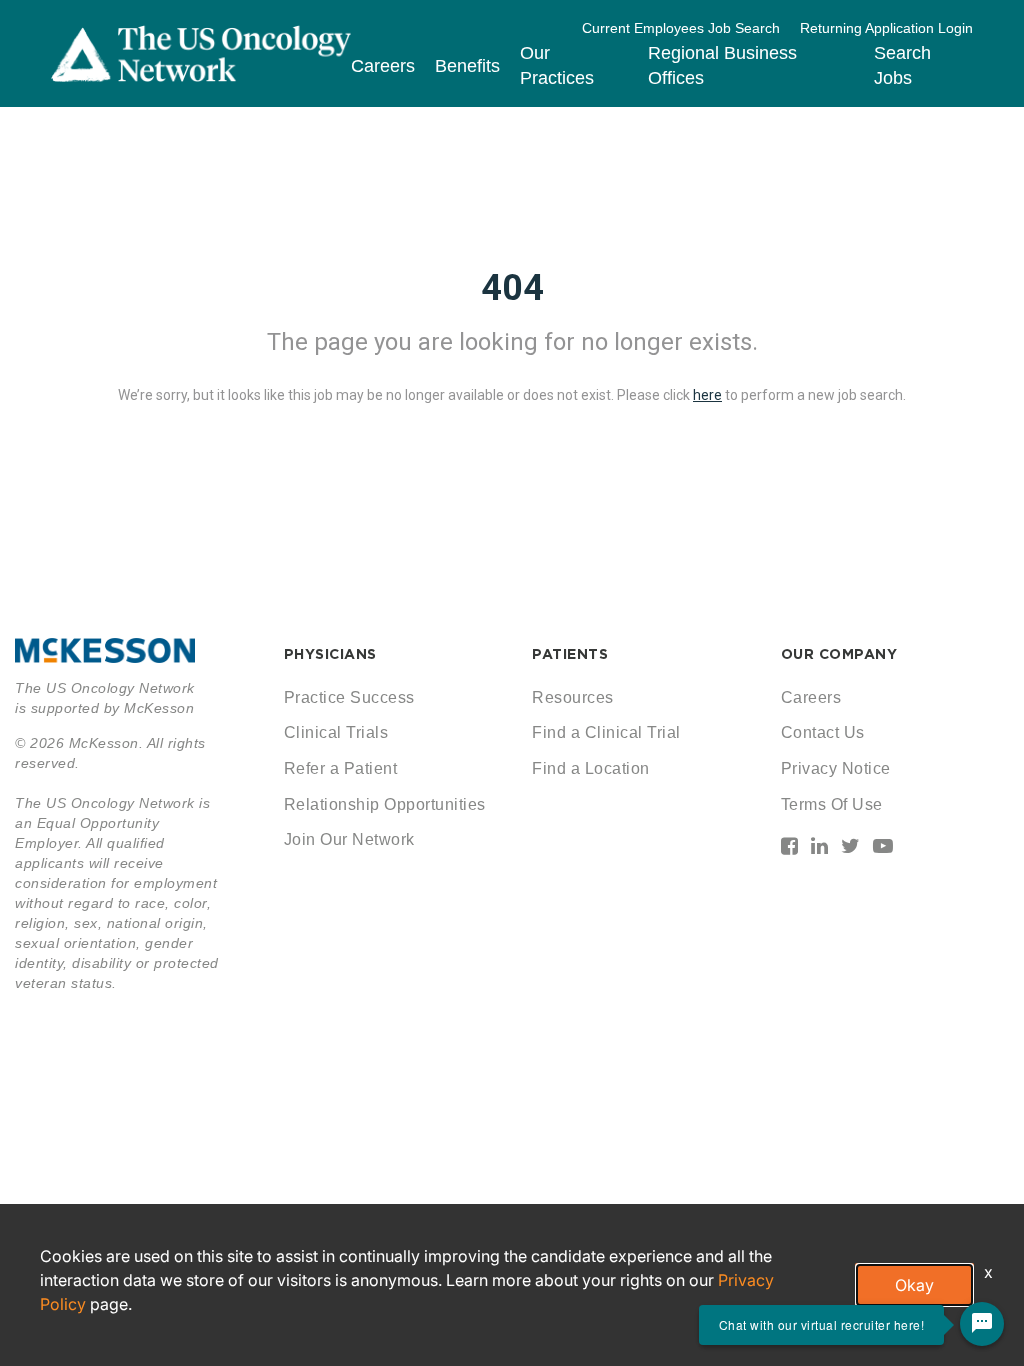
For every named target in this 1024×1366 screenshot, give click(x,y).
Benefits (467, 66)
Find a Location (591, 768)
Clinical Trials (336, 732)
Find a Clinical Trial (606, 732)
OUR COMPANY (839, 654)
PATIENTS (570, 654)
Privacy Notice (836, 768)
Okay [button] (914, 1285)
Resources (573, 697)
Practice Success (349, 697)
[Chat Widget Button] (982, 1324)
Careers (383, 66)
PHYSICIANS (330, 654)
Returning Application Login (886, 28)
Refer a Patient (341, 768)
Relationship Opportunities (385, 804)
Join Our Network (349, 839)
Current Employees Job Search (681, 28)
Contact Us (823, 732)
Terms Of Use (832, 804)
